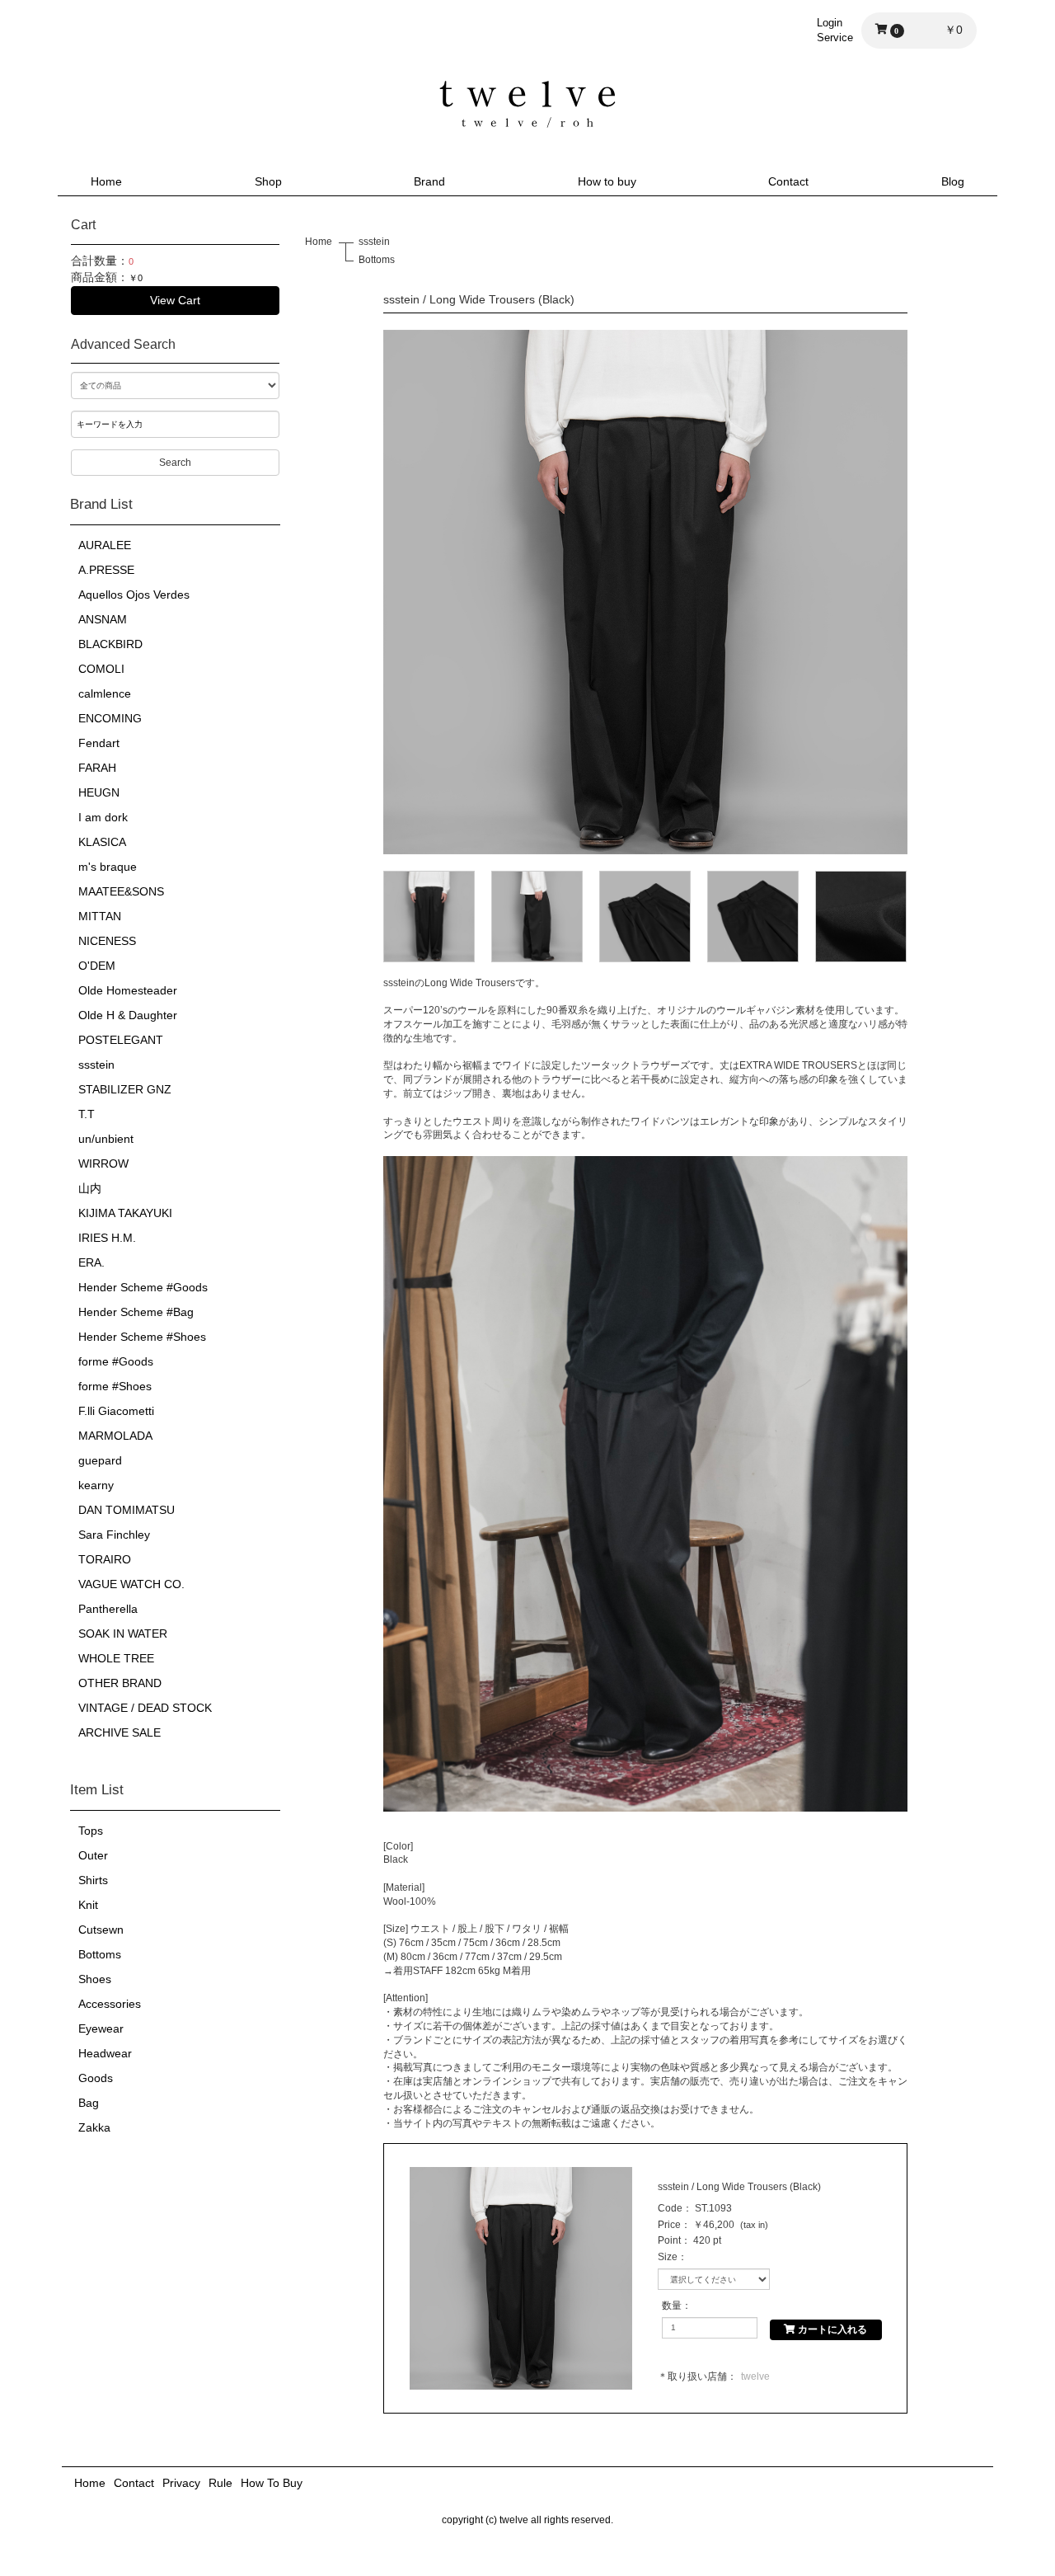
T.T (87, 1114)
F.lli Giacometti (116, 1411)
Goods (96, 2078)
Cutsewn (101, 1930)
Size (668, 2257)
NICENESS (107, 941)
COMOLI (101, 669)
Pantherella (108, 1609)
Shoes (95, 1979)
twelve (755, 2376)
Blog (953, 181)
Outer (93, 1855)
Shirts (93, 1880)
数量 (672, 2306)
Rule (220, 2483)
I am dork (103, 817)
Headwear (105, 2053)
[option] (645, 592)
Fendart (99, 743)
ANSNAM (103, 619)
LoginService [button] (835, 30)
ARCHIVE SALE (120, 1732)
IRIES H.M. (107, 1238)
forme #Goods (116, 1361)
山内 (90, 1188)
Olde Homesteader (128, 990)
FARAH (97, 768)
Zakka (94, 2127)
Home (106, 181)
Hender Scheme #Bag (136, 1312)
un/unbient (106, 1139)
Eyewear (101, 2028)
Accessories (110, 2004)
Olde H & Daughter (128, 1015)
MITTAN (100, 916)
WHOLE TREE (116, 1658)
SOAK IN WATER (123, 1634)
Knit (88, 1905)
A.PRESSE (106, 570)
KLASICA (102, 842)
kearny (96, 1485)
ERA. (91, 1262)
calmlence (105, 693)
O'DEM (97, 966)
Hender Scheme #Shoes (142, 1337)
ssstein (96, 1065)
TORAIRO (105, 1559)
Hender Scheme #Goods (143, 1287)
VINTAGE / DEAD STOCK (145, 1708)
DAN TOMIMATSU (127, 1510)
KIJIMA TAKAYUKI (125, 1213)
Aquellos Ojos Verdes (134, 595)
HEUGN (99, 792)
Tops (91, 1831)
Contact (788, 181)
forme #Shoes (115, 1386)
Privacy (181, 2483)
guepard (100, 1460)
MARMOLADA (115, 1436)
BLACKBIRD (110, 644)
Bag (89, 2103)
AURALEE (105, 545)
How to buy (607, 181)
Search (175, 463)
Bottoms (100, 1954)
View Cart (175, 300)
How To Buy (272, 2483)
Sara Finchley (114, 1535)
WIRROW (103, 1163)
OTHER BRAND (120, 1683)
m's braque (108, 867)
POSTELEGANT (121, 1040)
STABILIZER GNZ (125, 1089)
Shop (268, 181)
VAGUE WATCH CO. (131, 1584)
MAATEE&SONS (121, 891)
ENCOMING (110, 718)
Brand (429, 181)
